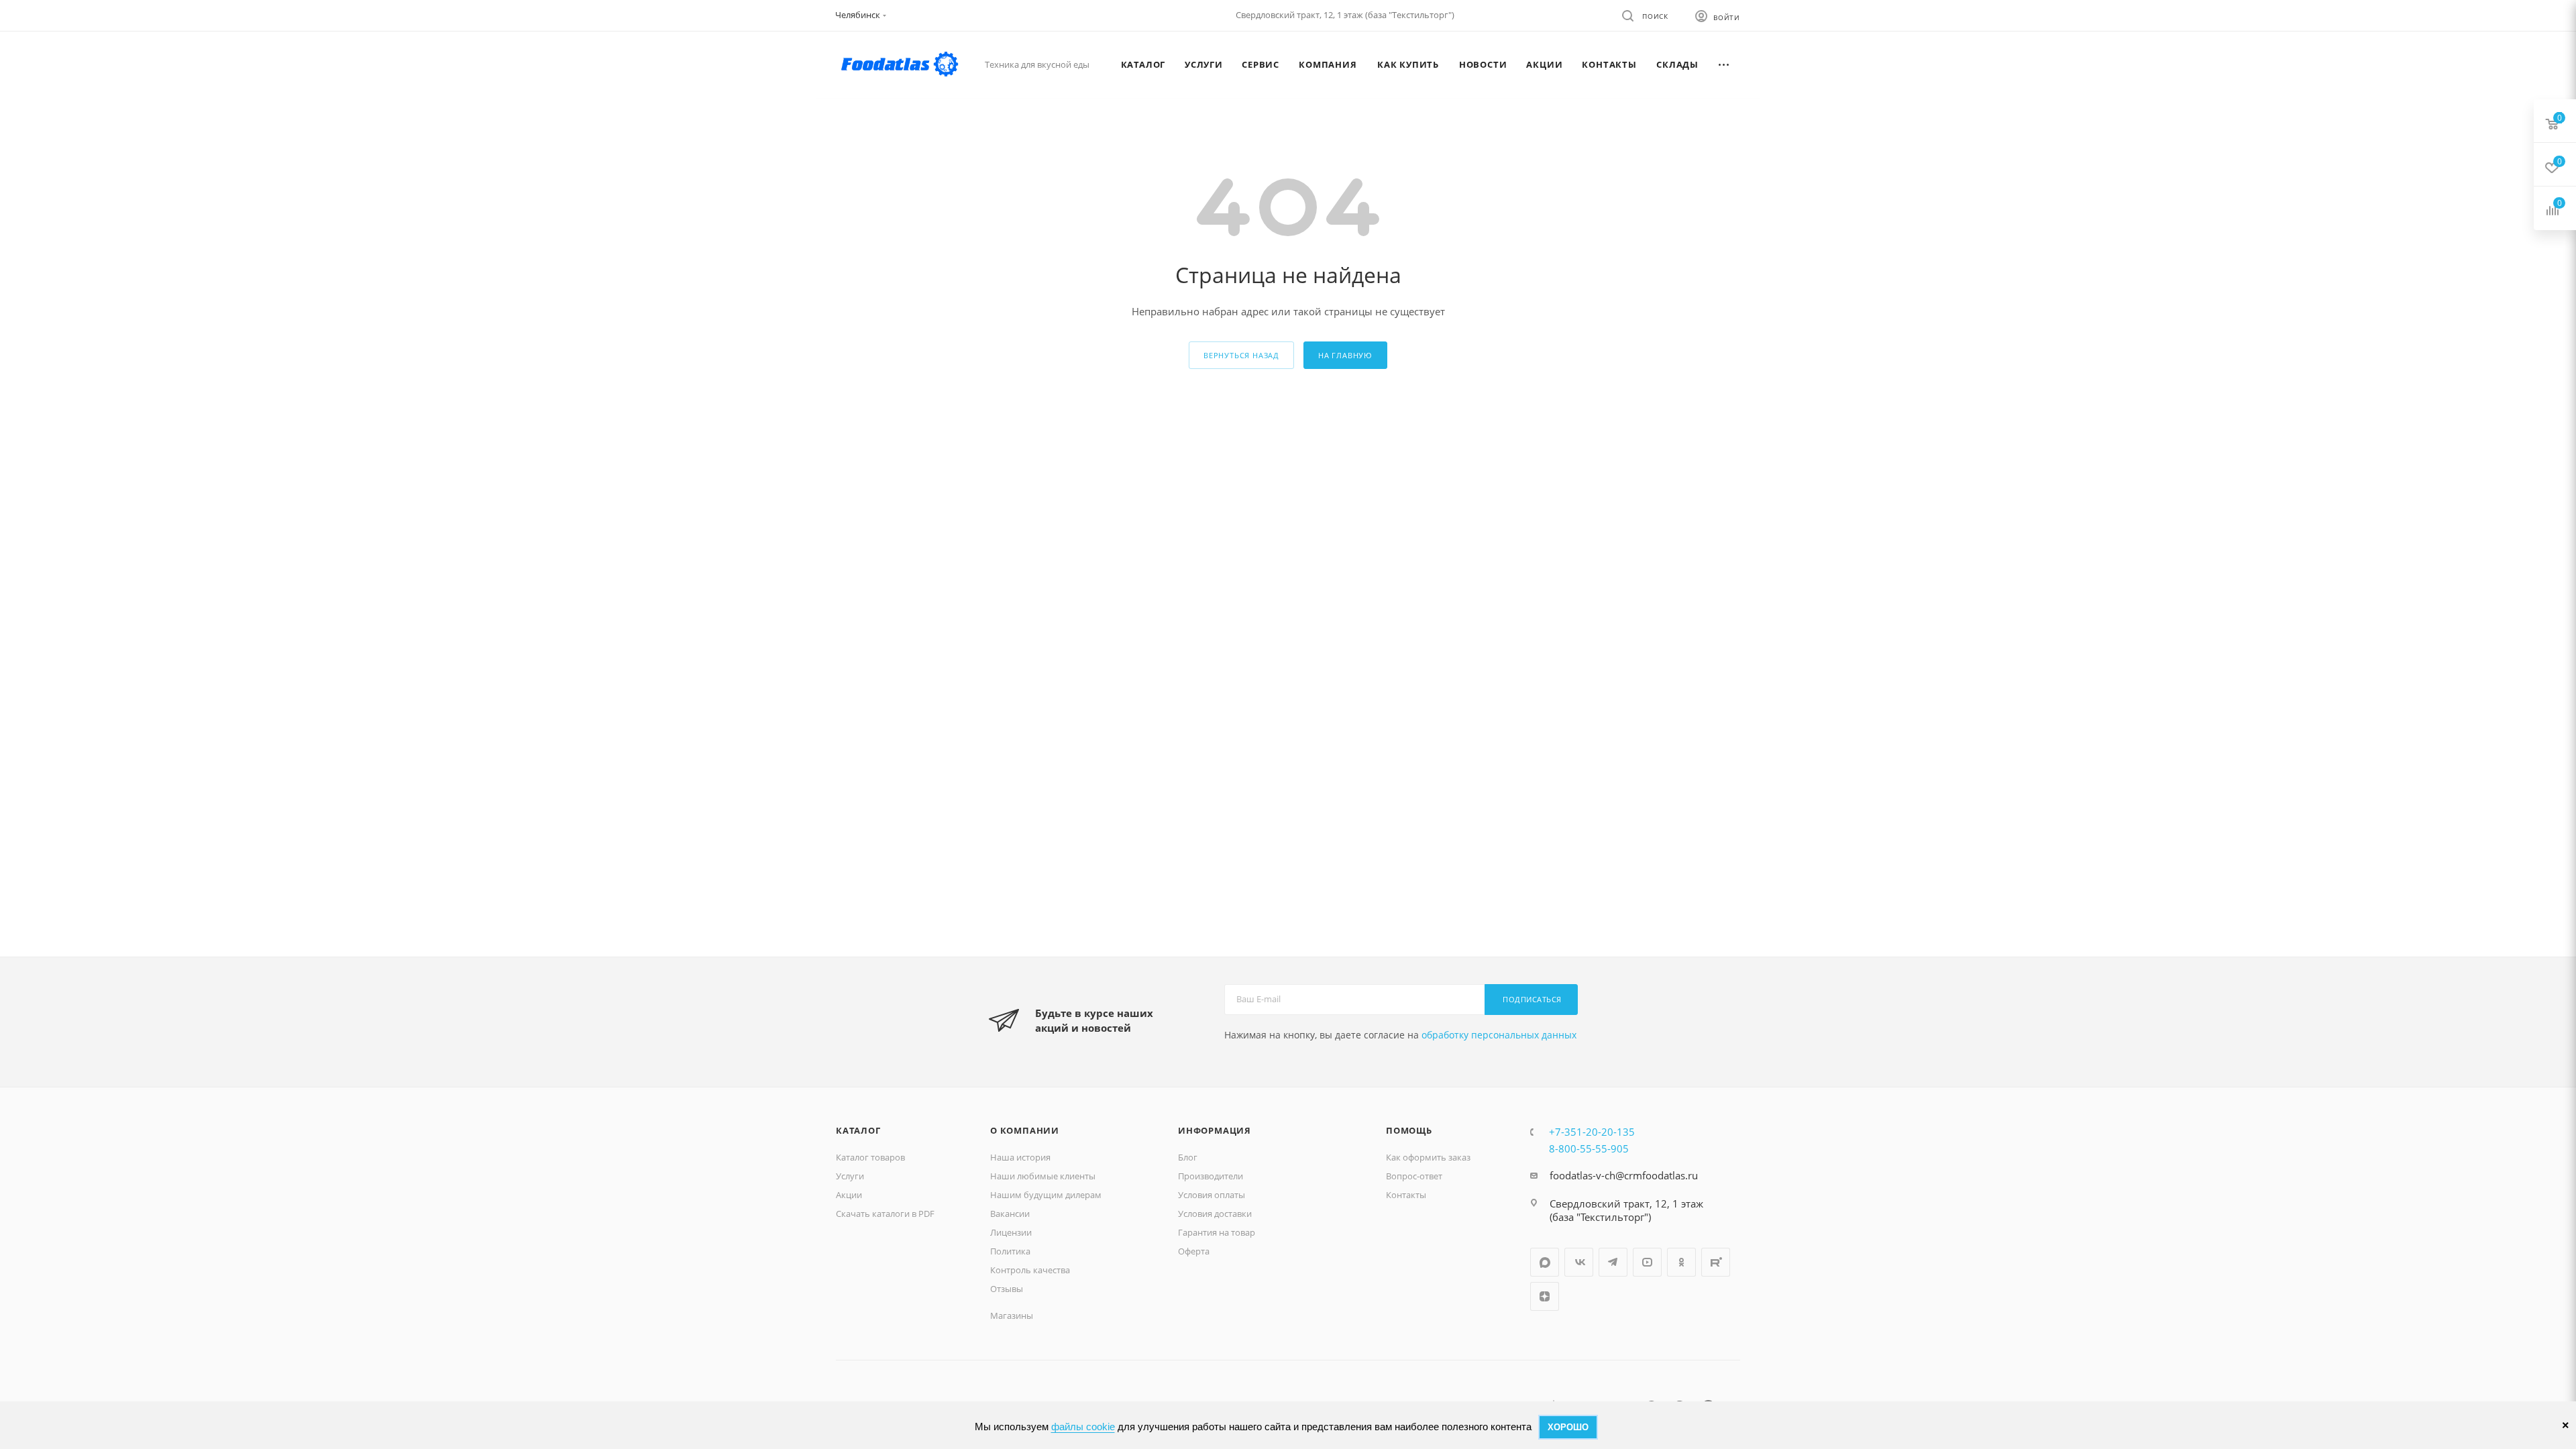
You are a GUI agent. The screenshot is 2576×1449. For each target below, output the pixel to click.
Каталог (858, 1130)
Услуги (850, 1176)
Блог (1188, 1157)
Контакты (1406, 1195)
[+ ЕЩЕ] (1724, 64)
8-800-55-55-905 (1589, 1148)
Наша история (1020, 1157)
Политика (1010, 1251)
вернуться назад (1241, 355)
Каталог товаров (870, 1157)
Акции (849, 1195)
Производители (1211, 1176)
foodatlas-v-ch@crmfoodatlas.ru (1624, 1175)
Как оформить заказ (1428, 1157)
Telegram (1613, 1262)
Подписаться (1532, 999)
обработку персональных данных (1499, 1035)
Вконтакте (1579, 1262)
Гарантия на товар (1217, 1232)
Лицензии (1011, 1232)
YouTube (1647, 1262)
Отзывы (1007, 1289)
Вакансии (1010, 1214)
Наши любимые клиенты (1043, 1176)
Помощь (1409, 1130)
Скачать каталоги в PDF (885, 1214)
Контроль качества (1030, 1270)
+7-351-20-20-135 (1592, 1132)
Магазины (1012, 1316)
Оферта (1194, 1251)
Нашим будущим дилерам (1046, 1195)
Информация (1215, 1130)
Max (1545, 1262)
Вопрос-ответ (1414, 1176)
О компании (1025, 1130)
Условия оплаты (1212, 1195)
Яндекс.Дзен (1545, 1296)
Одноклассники (1681, 1262)
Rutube (1716, 1262)
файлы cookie (1083, 1427)
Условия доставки (1215, 1214)
